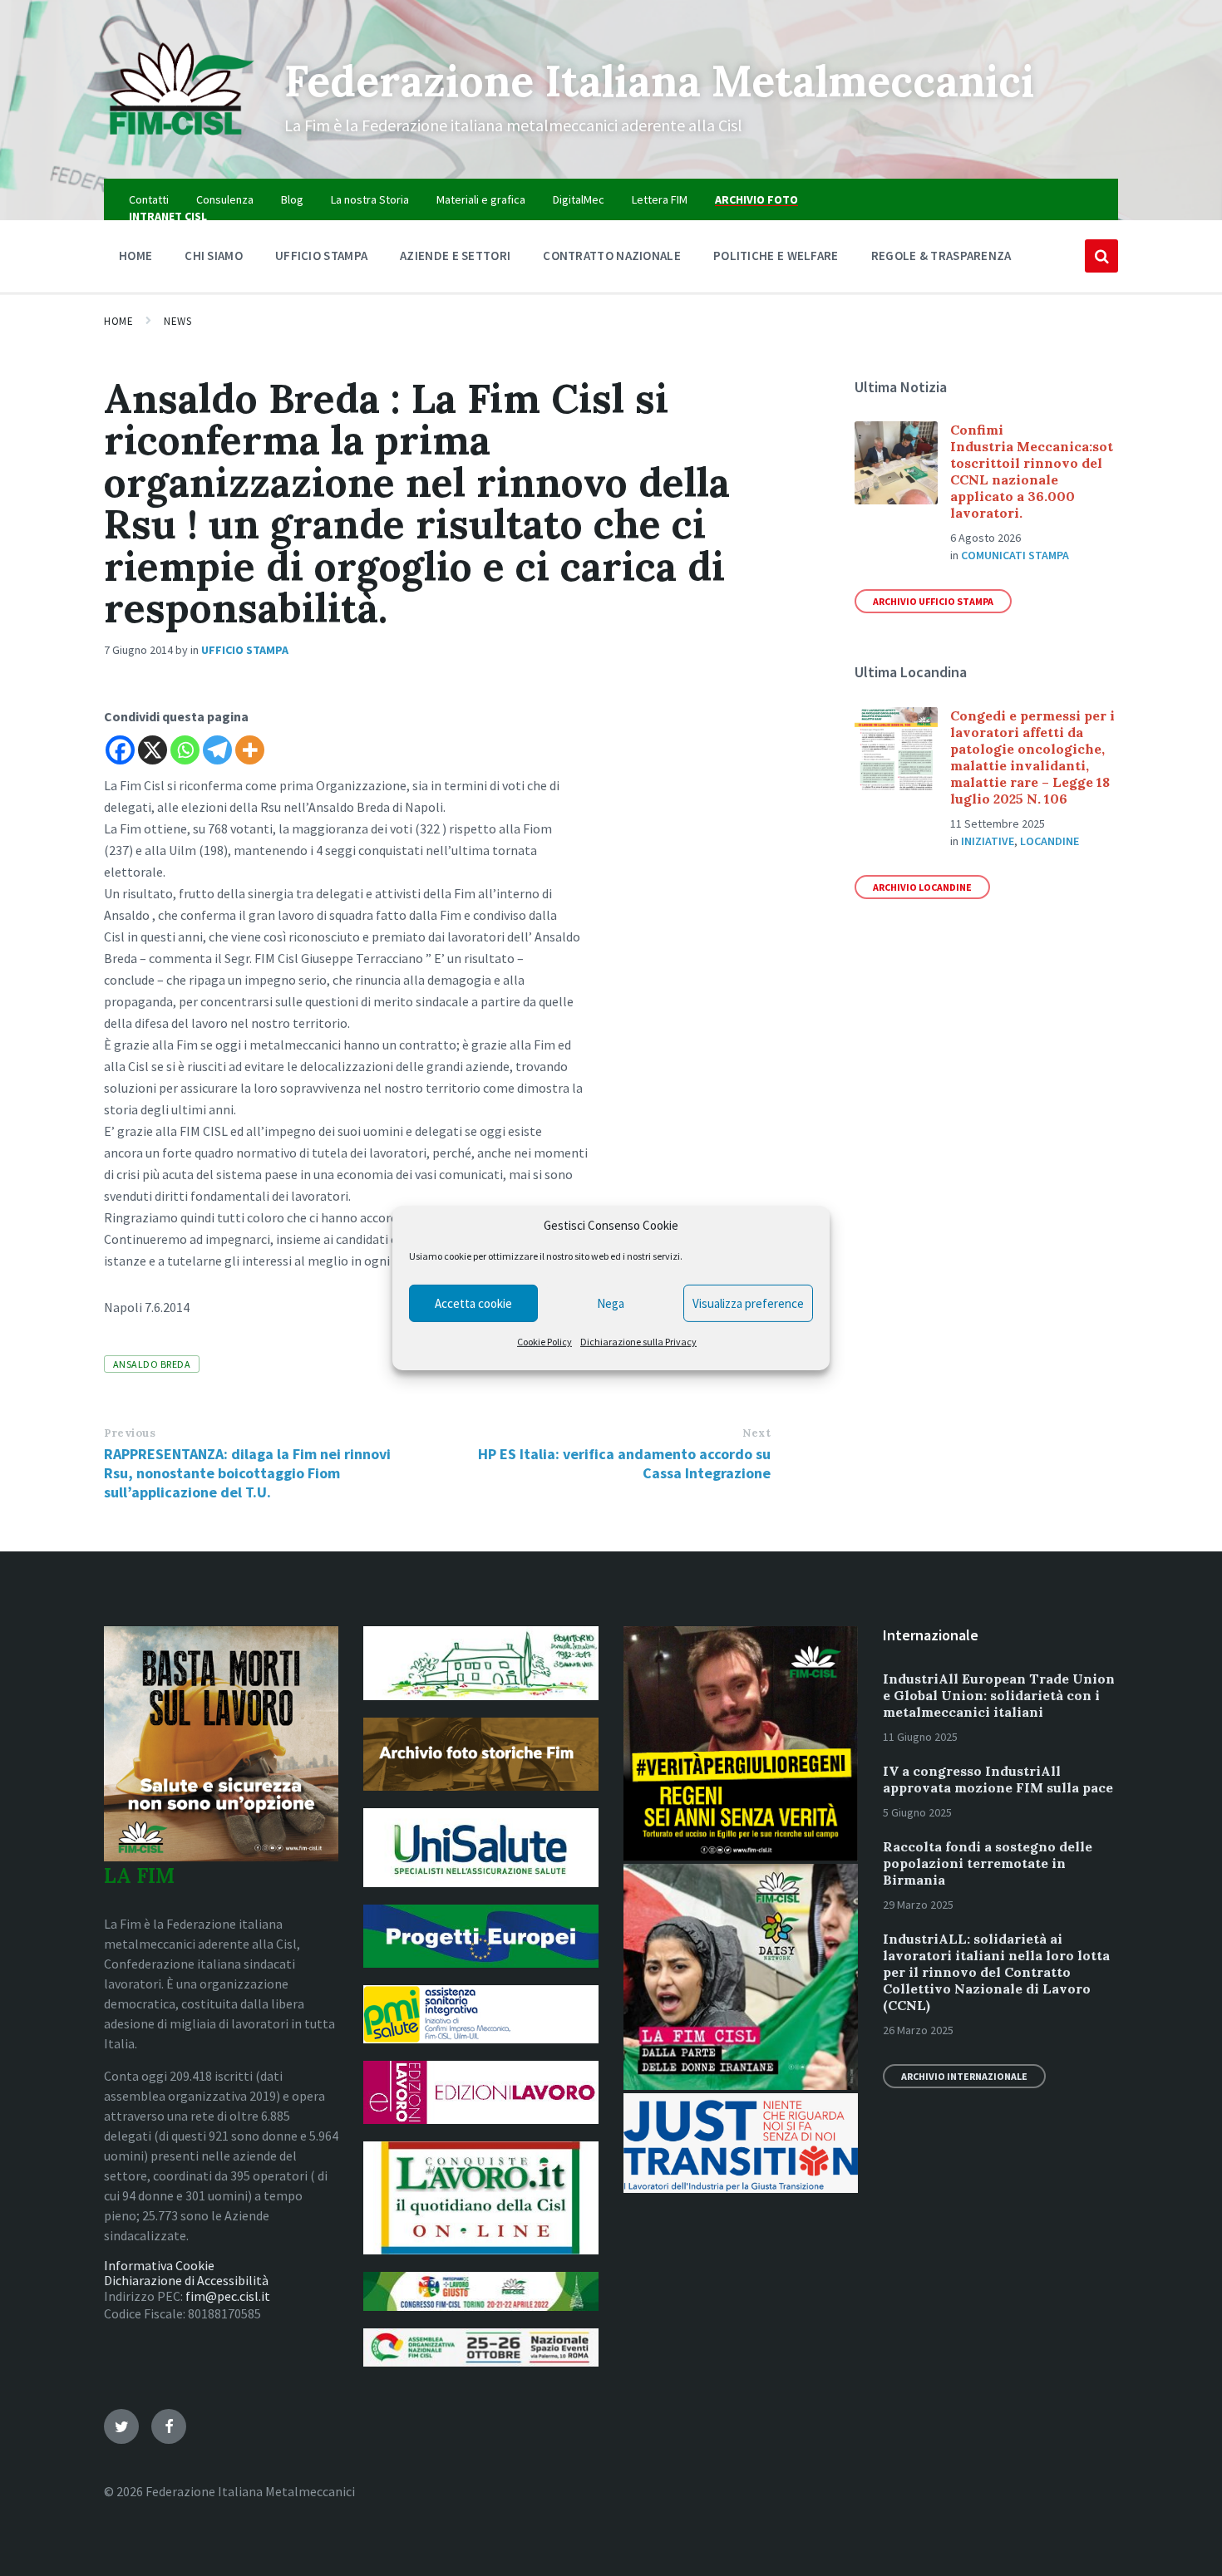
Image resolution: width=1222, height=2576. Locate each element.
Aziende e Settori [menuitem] (455, 256)
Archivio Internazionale (964, 2076)
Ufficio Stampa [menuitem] (321, 256)
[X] (153, 750)
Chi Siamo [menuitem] (214, 256)
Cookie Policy (544, 1342)
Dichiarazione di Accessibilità (186, 2280)
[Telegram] (217, 750)
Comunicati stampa (1015, 555)
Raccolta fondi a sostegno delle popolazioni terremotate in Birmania (988, 1863)
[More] (250, 750)
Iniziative (988, 841)
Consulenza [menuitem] (225, 199)
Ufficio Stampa (245, 650)
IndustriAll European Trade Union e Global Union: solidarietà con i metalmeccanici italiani (999, 1695)
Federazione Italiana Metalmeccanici (659, 81)
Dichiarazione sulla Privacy (638, 1342)
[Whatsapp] (185, 750)
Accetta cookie (473, 1303)
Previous (130, 1433)
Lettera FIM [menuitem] (660, 199)
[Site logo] (182, 146)
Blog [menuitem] (292, 199)
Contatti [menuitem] (149, 199)
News (177, 321)
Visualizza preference (748, 1303)
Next (756, 1433)
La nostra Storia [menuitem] (370, 199)
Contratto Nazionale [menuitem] (612, 256)
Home (118, 321)
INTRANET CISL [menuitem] (168, 216)
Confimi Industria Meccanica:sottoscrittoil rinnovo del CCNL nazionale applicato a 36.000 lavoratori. (1032, 471)
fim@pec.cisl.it (228, 2296)
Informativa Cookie (159, 2265)
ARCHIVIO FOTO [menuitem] (756, 199)
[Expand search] (1101, 256)
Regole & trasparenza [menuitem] (941, 256)
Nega (611, 1303)
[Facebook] (120, 750)
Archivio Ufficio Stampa (933, 601)
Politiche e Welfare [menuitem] (776, 256)
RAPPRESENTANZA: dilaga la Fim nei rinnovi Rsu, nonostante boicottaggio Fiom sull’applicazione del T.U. (247, 1473)
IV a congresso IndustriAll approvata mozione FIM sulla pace (998, 1779)
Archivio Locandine (922, 887)
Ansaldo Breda (152, 1364)
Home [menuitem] (136, 256)
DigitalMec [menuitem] (579, 199)
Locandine (1050, 841)
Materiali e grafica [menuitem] (481, 199)
